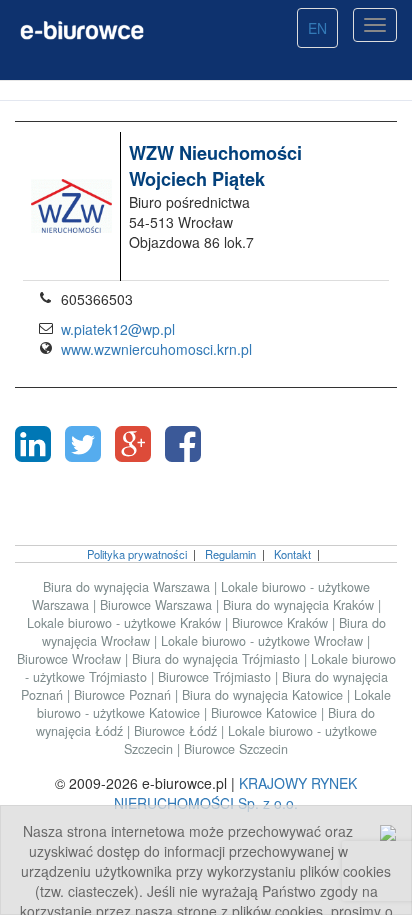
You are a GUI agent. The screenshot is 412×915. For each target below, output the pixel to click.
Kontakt (292, 554)
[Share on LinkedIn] (33, 444)
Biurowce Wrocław (71, 659)
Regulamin (230, 554)
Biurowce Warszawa (158, 605)
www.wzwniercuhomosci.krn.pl (156, 349)
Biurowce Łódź (177, 731)
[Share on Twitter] (83, 444)
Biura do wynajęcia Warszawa (128, 587)
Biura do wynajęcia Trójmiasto (218, 659)
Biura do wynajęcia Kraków (300, 605)
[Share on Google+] (133, 444)
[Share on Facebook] (183, 444)
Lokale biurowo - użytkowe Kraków (126, 623)
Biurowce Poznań (124, 695)
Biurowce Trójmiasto (216, 677)
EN (317, 28)
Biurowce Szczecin (236, 749)
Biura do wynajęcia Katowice (264, 695)
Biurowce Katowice (266, 713)
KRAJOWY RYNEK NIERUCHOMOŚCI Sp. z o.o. (235, 793)
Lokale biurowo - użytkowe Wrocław (264, 641)
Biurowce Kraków (282, 623)
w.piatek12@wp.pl (118, 329)
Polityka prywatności (137, 554)
